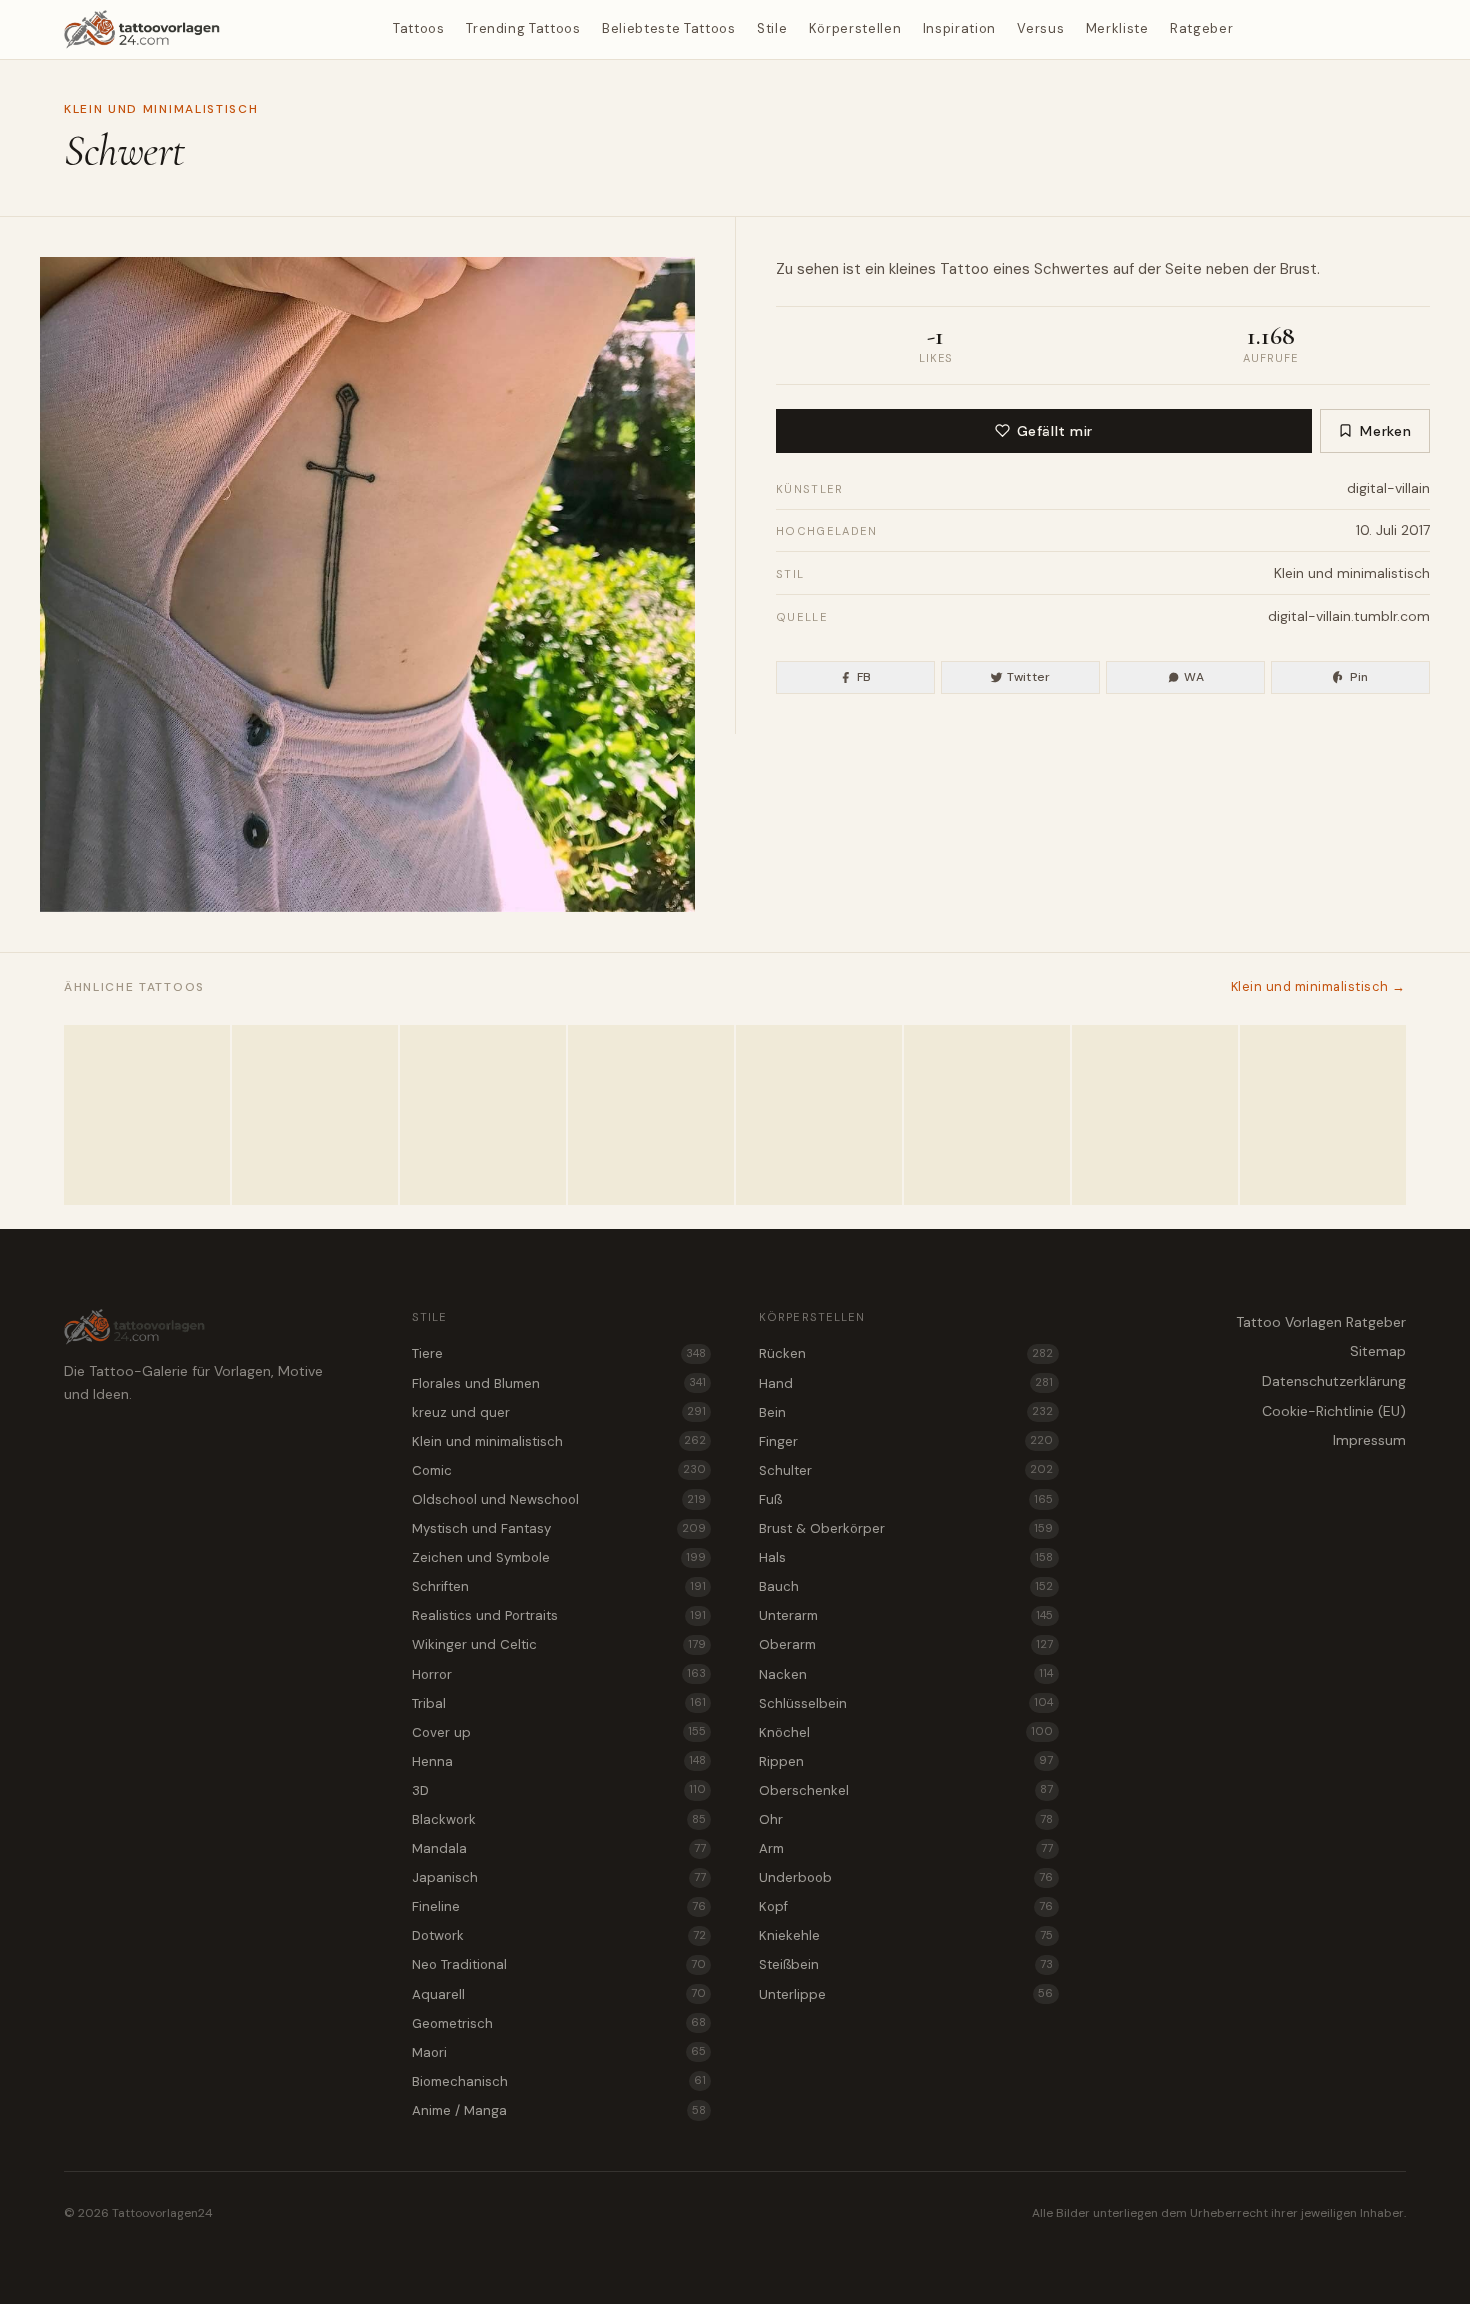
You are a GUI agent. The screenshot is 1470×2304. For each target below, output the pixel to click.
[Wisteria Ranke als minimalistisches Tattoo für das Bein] (1155, 1115)
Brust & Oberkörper (906, 1528)
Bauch (906, 1586)
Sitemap (1378, 1351)
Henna (559, 1761)
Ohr (906, 1819)
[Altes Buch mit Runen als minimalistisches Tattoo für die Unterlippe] (987, 1115)
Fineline (559, 1906)
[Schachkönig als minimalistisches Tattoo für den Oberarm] (1323, 1115)
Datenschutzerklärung (1334, 1381)
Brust (1298, 269)
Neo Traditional (559, 1964)
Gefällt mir (1055, 431)
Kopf (906, 1906)
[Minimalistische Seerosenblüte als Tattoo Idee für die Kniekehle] (147, 1115)
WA (1194, 677)
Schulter (906, 1470)
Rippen (906, 1761)
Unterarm (906, 1615)
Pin (1359, 677)
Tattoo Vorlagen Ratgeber (1321, 1322)
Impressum (1369, 1440)
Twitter (1029, 677)
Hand (906, 1383)
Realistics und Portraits (559, 1615)
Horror (559, 1674)
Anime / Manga (559, 2110)
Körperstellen (855, 28)
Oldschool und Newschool (559, 1499)
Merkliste (1117, 28)
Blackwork (559, 1819)
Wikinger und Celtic (559, 1644)
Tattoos (419, 28)
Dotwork (559, 1935)
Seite (1183, 269)
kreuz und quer (559, 1412)
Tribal (559, 1703)
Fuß (906, 1499)
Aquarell (559, 1994)
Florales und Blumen (559, 1383)
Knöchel (906, 1732)
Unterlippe (906, 1994)
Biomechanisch (559, 2081)
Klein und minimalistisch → (1318, 986)
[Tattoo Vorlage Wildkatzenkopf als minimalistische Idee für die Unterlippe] (315, 1115)
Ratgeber (1201, 28)
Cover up (559, 1732)
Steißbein (906, 1964)
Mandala (559, 1848)
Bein (906, 1412)
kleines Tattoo (939, 269)
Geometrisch (559, 2023)
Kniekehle (906, 1935)
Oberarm (906, 1644)
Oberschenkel (906, 1790)
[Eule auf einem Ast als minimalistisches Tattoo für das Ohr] (651, 1115)
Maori (559, 2052)
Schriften (559, 1586)
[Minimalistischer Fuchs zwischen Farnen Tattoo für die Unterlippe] (819, 1115)
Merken (1385, 431)
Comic (559, 1470)
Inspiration (959, 28)
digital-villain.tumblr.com (1349, 616)
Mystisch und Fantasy (559, 1528)
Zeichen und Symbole (559, 1557)
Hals (906, 1557)
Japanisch (559, 1877)
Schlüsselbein (906, 1703)
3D (559, 1790)
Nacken (906, 1674)
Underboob (906, 1877)
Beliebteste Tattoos (668, 28)
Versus (1040, 28)
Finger (906, 1441)
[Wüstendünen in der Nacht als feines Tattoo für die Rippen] (483, 1115)
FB (864, 677)
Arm (906, 1848)
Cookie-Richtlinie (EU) (1334, 1411)
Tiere (559, 1353)
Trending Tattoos (523, 28)
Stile (772, 28)
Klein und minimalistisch (161, 109)
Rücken (906, 1353)
